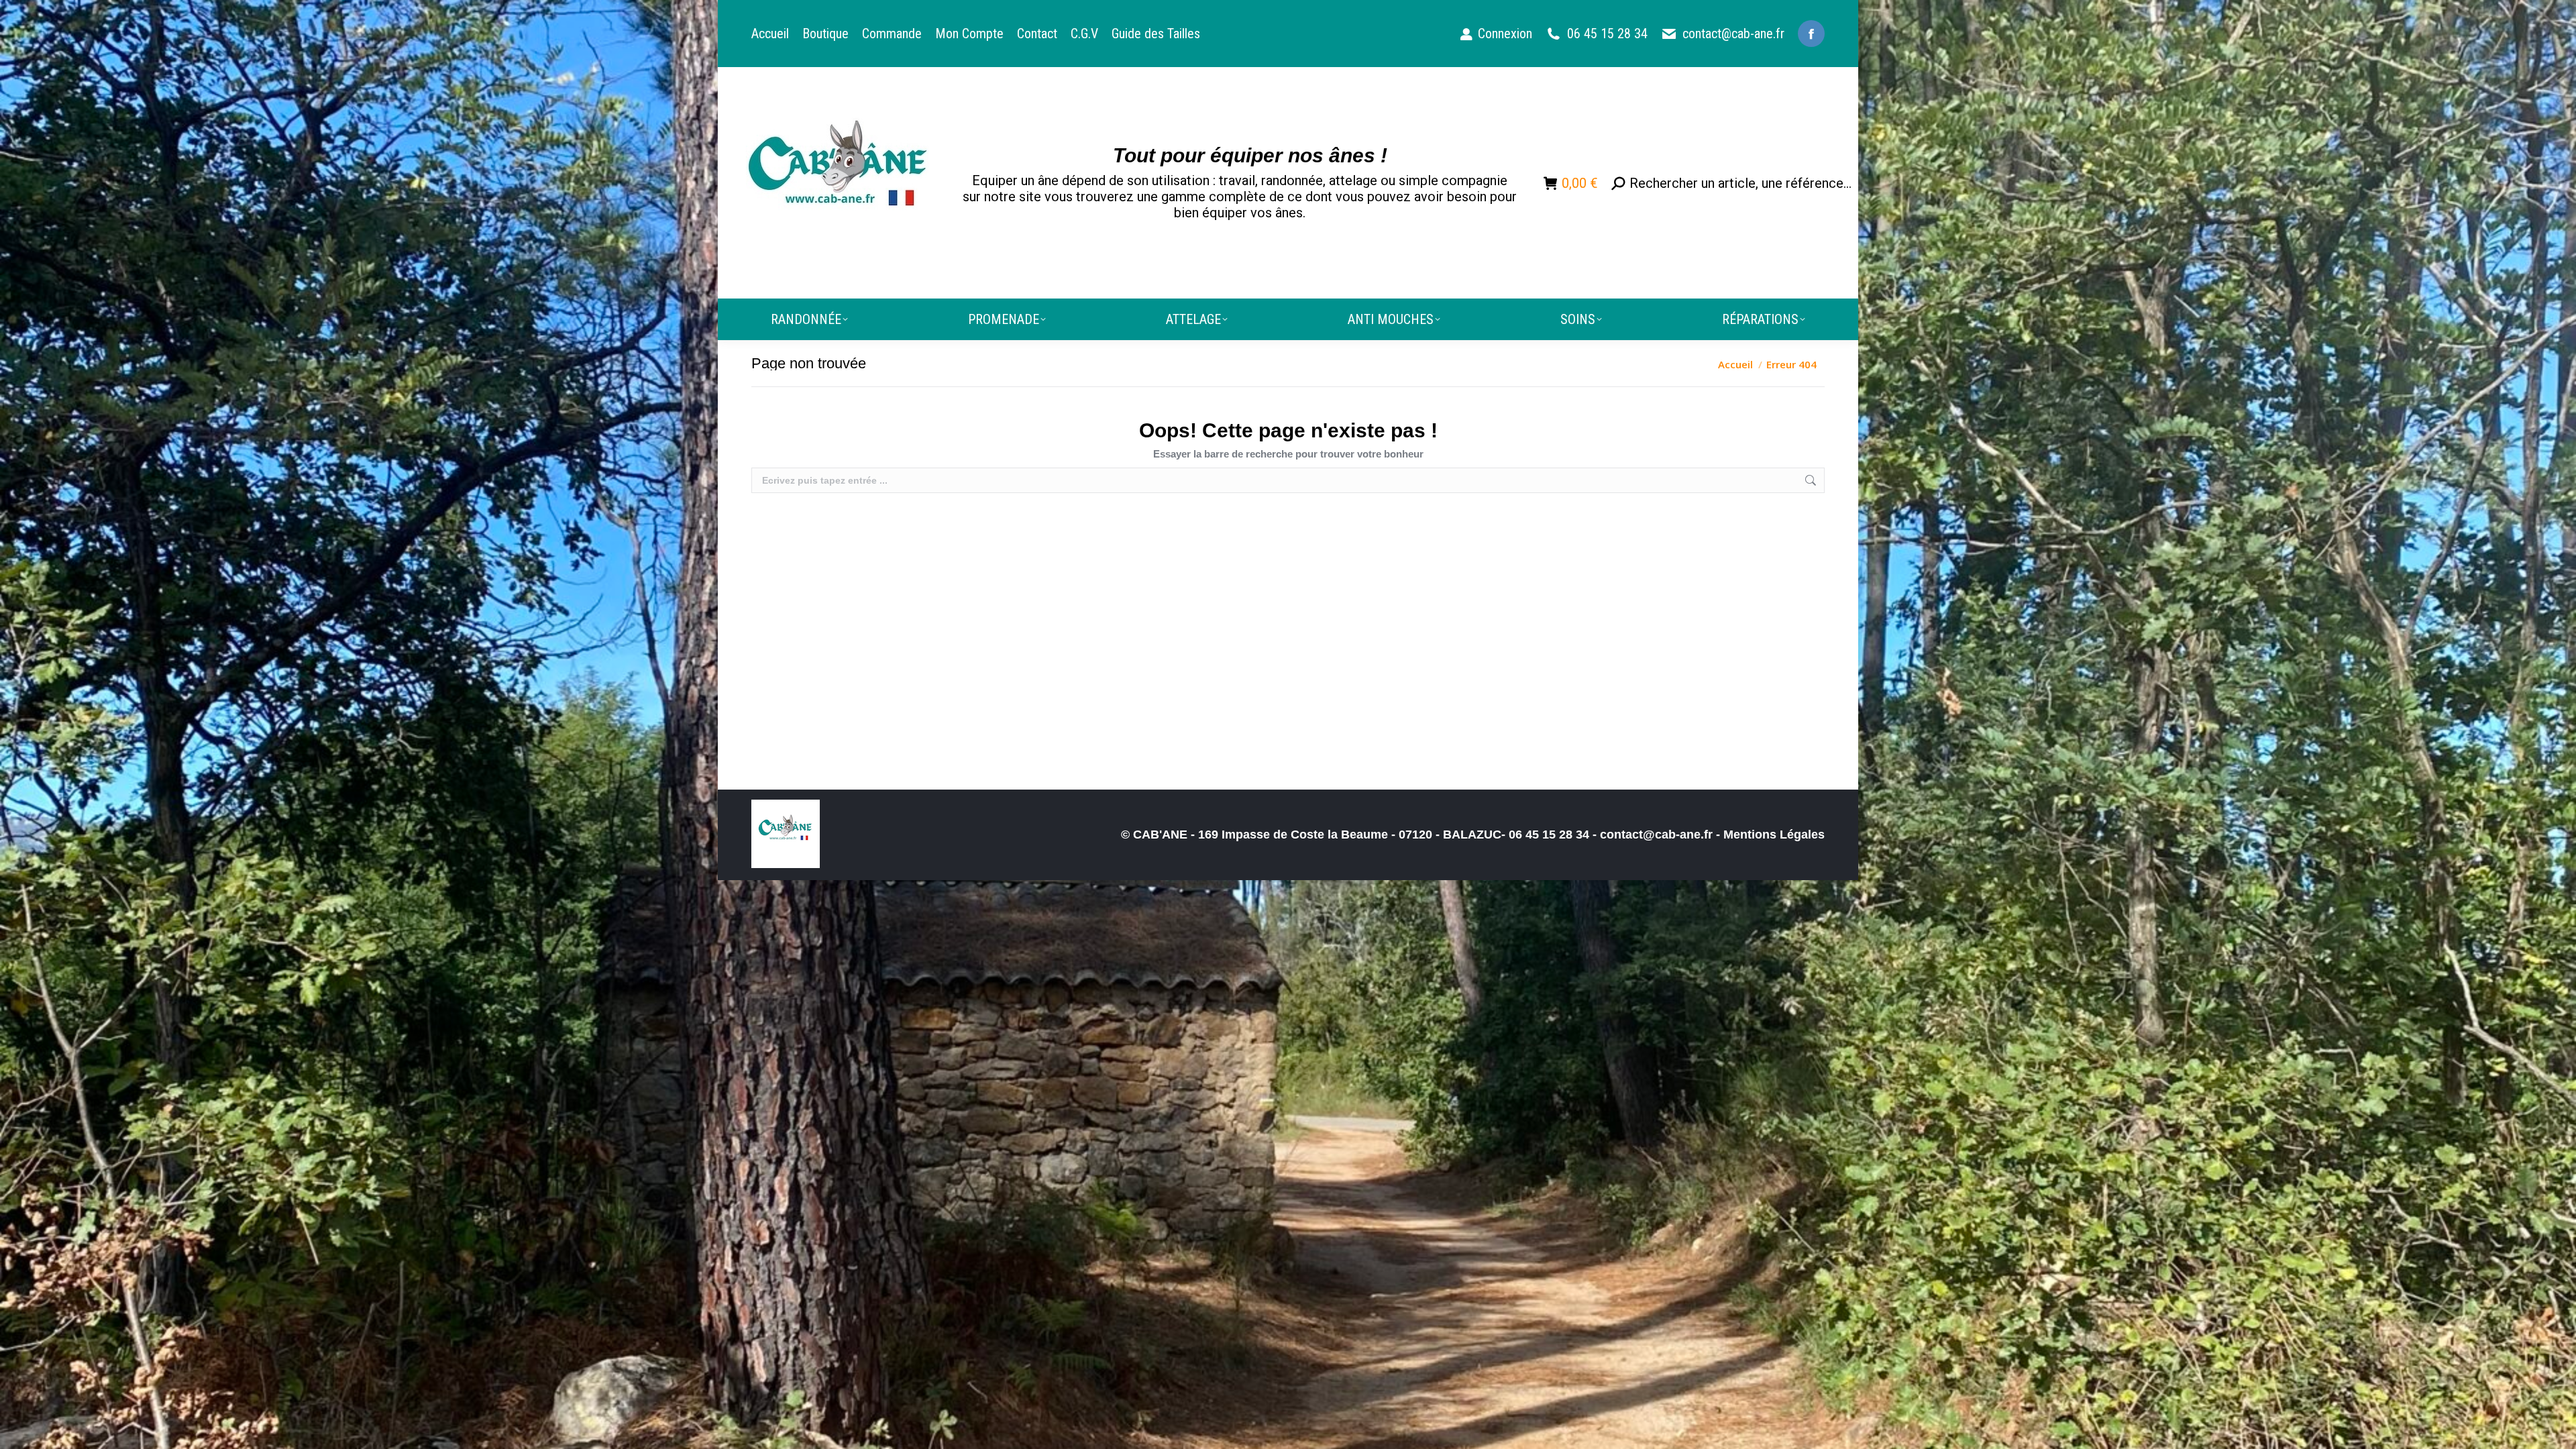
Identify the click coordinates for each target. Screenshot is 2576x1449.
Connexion (1505, 34)
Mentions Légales (1774, 835)
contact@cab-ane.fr (1733, 34)
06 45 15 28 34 (1607, 34)
